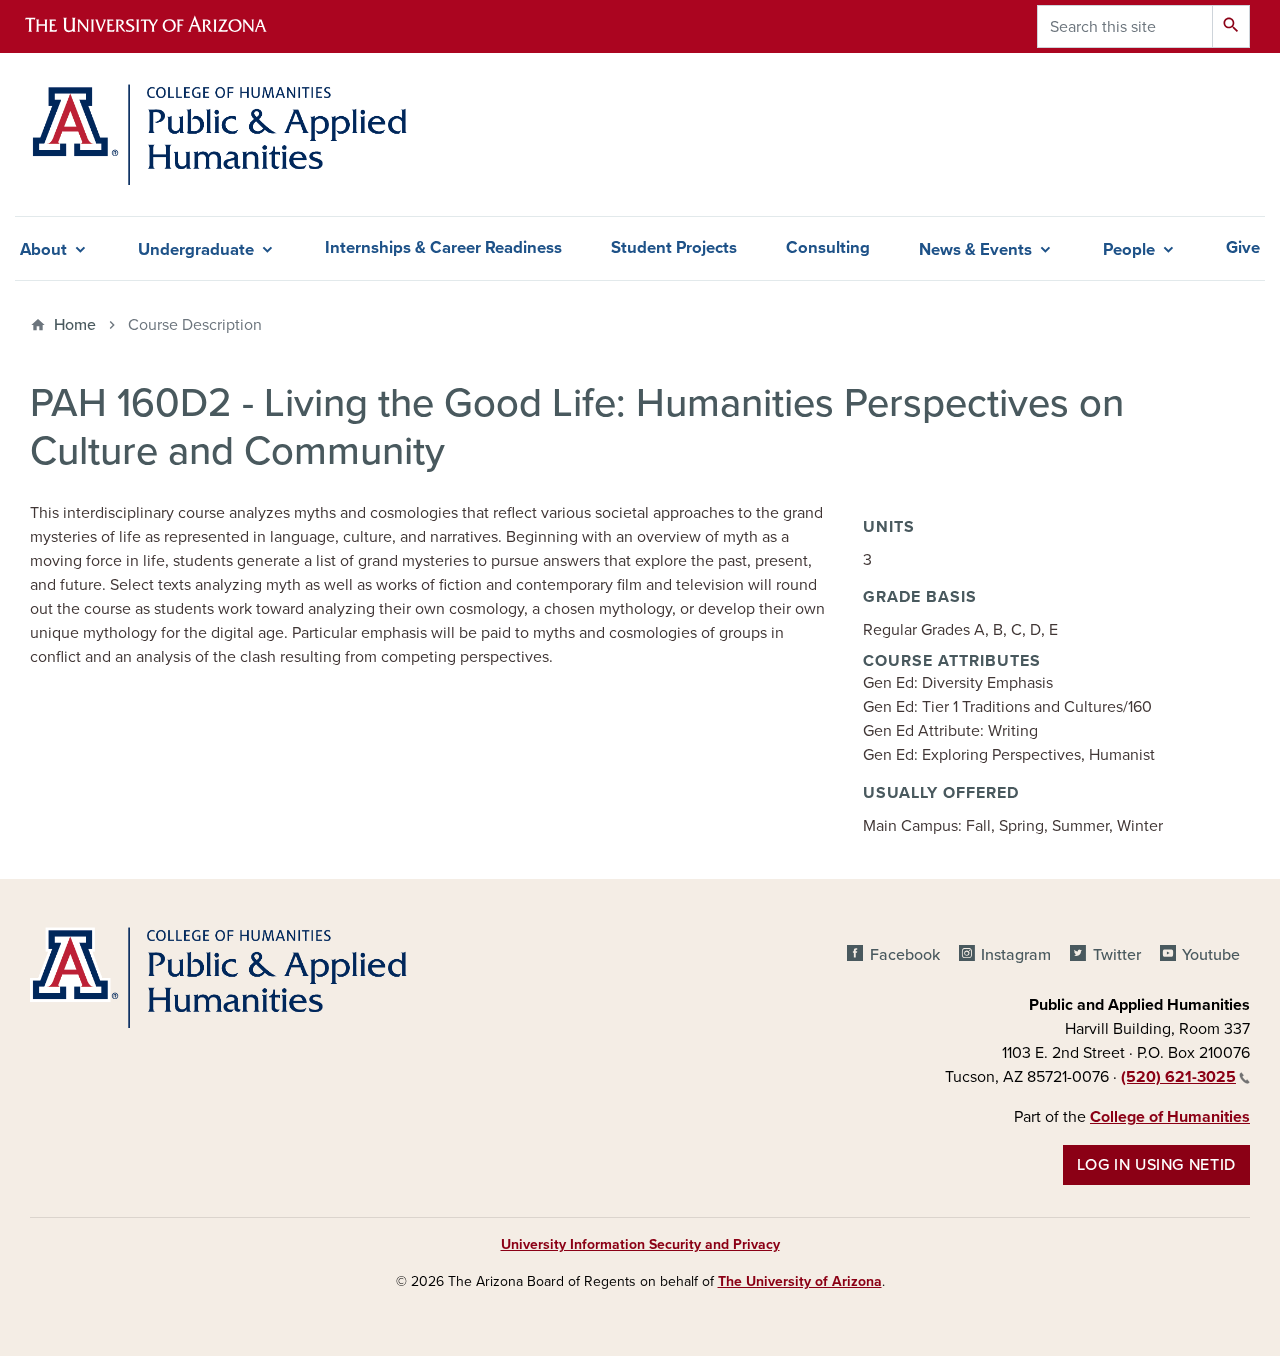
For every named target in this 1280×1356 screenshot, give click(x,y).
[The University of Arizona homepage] (163, 26)
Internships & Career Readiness (443, 248)
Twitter (1116, 955)
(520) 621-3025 (1178, 1077)
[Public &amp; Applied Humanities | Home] (223, 134)
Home (75, 325)
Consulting (828, 248)
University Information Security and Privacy (640, 1244)
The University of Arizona (800, 1281)
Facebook (904, 955)
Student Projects (674, 248)
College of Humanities (1170, 1117)
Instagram (1016, 955)
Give (1243, 248)
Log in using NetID (1156, 1165)
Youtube (1211, 955)
